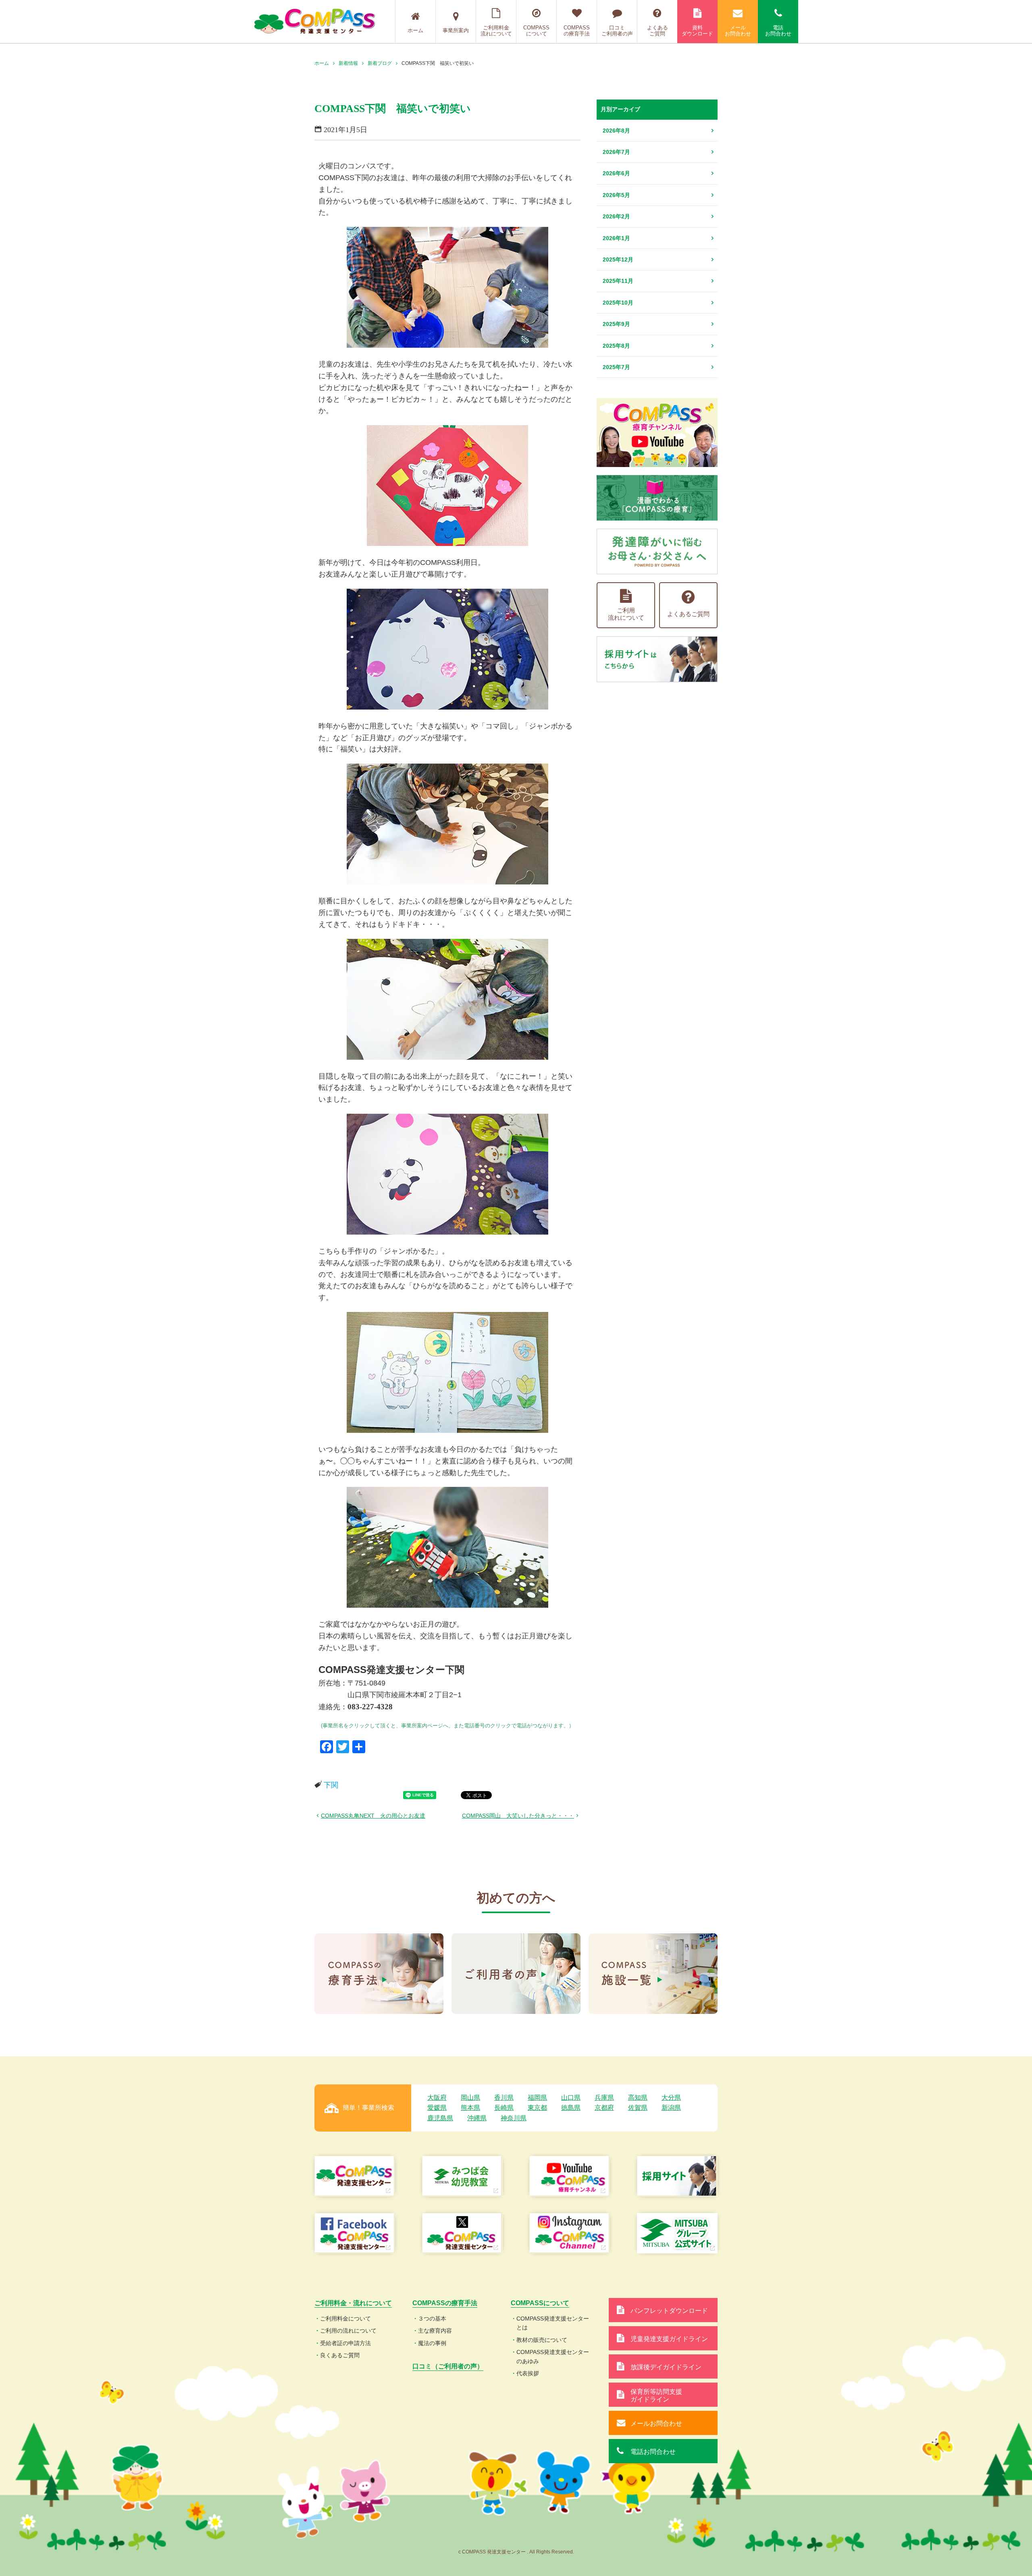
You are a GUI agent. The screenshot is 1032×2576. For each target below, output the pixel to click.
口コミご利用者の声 (617, 31)
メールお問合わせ (738, 31)
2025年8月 (616, 346)
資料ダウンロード (697, 31)
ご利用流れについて (626, 614)
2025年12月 (618, 259)
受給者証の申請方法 (345, 2343)
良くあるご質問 (340, 2355)
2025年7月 (616, 367)
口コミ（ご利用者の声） (448, 2366)
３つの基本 (432, 2319)
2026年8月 (616, 131)
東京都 (537, 2108)
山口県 (571, 2098)
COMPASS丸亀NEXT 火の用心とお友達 (373, 1816)
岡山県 (470, 2098)
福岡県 (537, 2098)
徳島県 (571, 2108)
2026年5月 (616, 195)
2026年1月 (616, 238)
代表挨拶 (528, 2373)
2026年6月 (616, 173)
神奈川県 (514, 2118)
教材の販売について (542, 2340)
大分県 (671, 2098)
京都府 (604, 2108)
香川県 (504, 2098)
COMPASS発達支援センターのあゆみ (553, 2356)
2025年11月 (618, 281)
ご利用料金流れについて (496, 31)
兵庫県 (604, 2098)
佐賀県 (638, 2108)
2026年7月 (616, 152)
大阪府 (437, 2098)
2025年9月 (616, 324)
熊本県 (470, 2108)
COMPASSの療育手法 (577, 31)
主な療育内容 (435, 2331)
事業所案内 (456, 30)
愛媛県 (437, 2108)
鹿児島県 (440, 2118)
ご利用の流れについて (348, 2331)
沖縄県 (477, 2118)
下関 (331, 1785)
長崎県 (504, 2108)
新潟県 (671, 2108)
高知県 (638, 2098)
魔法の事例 (432, 2343)
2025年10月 (618, 303)
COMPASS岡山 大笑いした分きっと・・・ (518, 1816)
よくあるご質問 (657, 31)
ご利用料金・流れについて (353, 2303)
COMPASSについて (536, 31)
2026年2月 (616, 216)
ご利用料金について (345, 2319)
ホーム (415, 30)
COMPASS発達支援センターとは (553, 2323)
